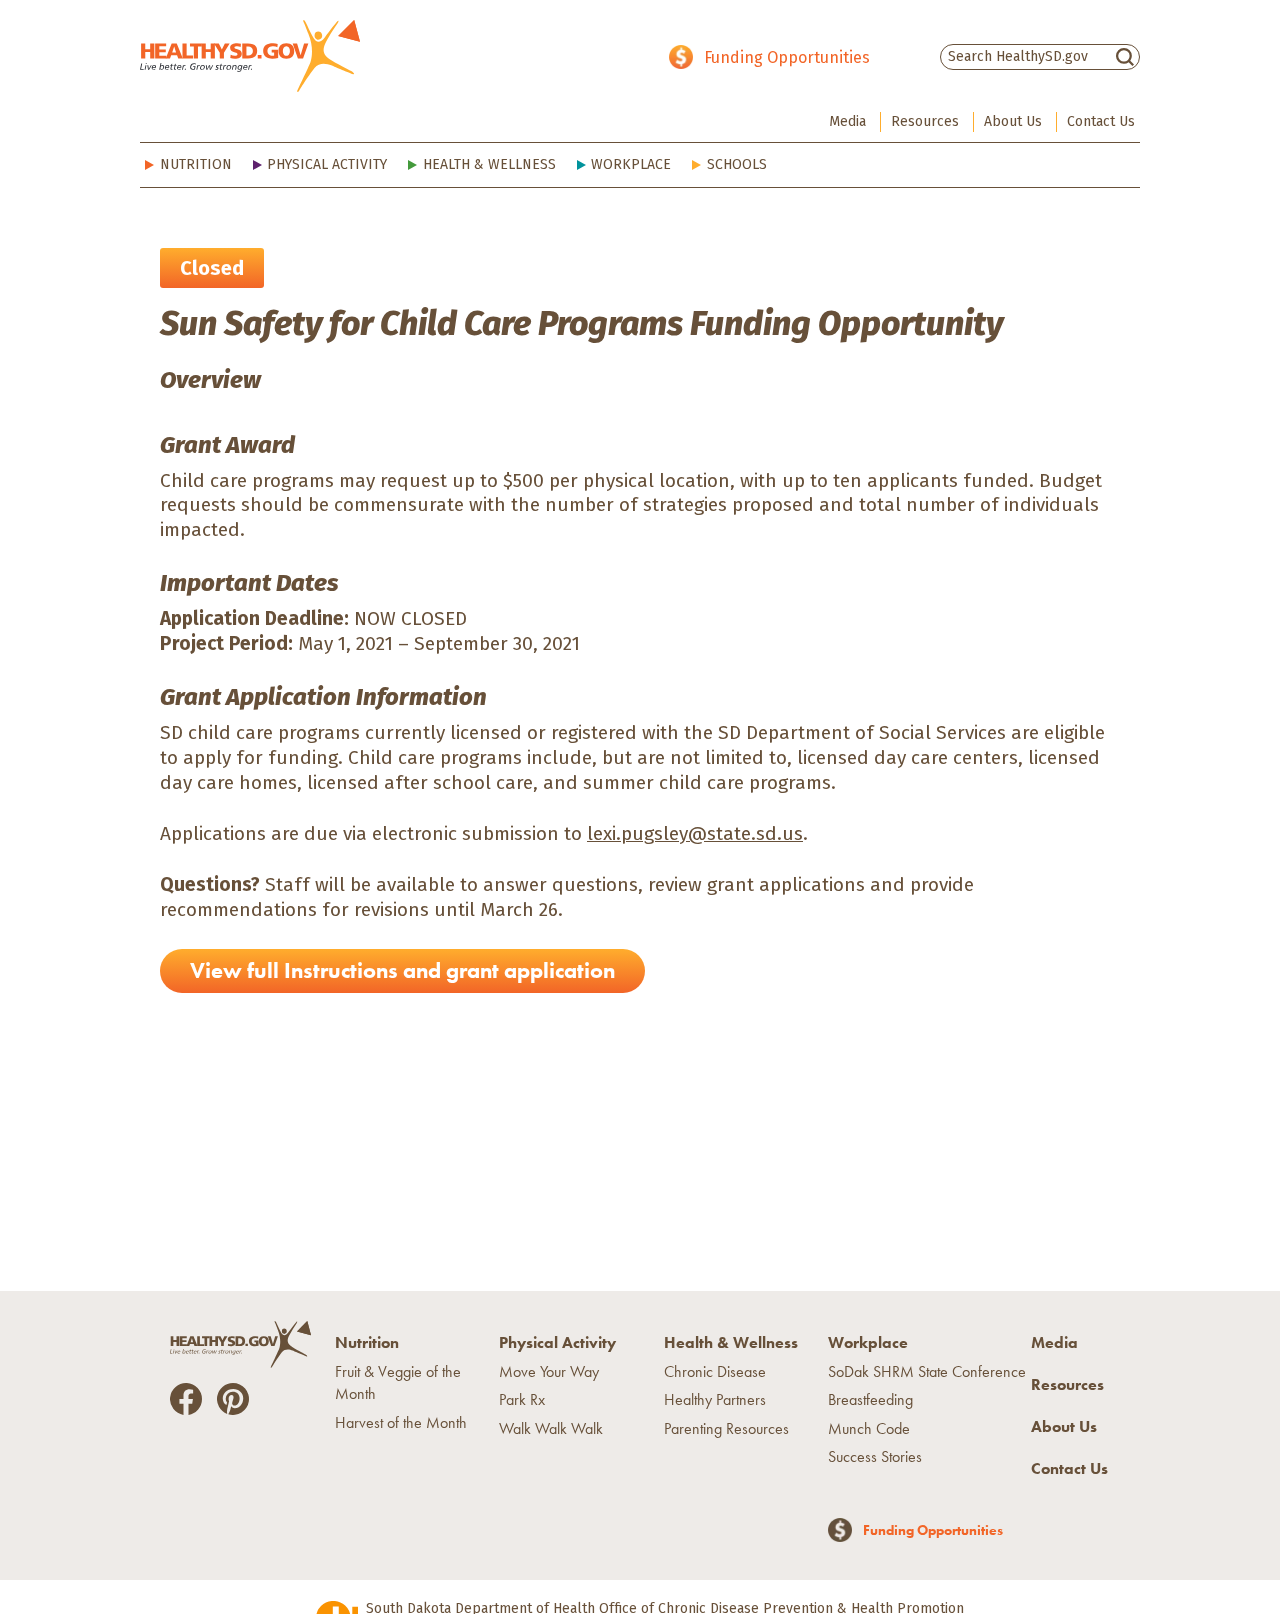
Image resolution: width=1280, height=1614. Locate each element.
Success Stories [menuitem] (875, 1456)
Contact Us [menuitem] (1101, 121)
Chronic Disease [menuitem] (715, 1371)
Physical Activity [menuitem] (327, 164)
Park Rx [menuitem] (522, 1399)
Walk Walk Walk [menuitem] (551, 1428)
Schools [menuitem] (737, 164)
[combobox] (1040, 56)
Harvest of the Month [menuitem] (401, 1422)
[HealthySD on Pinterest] (233, 1397)
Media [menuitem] (847, 121)
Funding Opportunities (787, 57)
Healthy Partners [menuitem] (715, 1399)
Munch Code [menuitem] (869, 1428)
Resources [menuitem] (925, 121)
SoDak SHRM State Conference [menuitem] (927, 1371)
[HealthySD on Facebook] (186, 1397)
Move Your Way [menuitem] (549, 1371)
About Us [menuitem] (1013, 121)
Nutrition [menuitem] (196, 164)
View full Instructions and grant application (402, 970)
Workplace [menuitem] (631, 164)
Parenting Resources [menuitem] (726, 1428)
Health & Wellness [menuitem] (489, 164)
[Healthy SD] (250, 56)
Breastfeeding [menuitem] (870, 1399)
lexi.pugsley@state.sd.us (695, 833)
